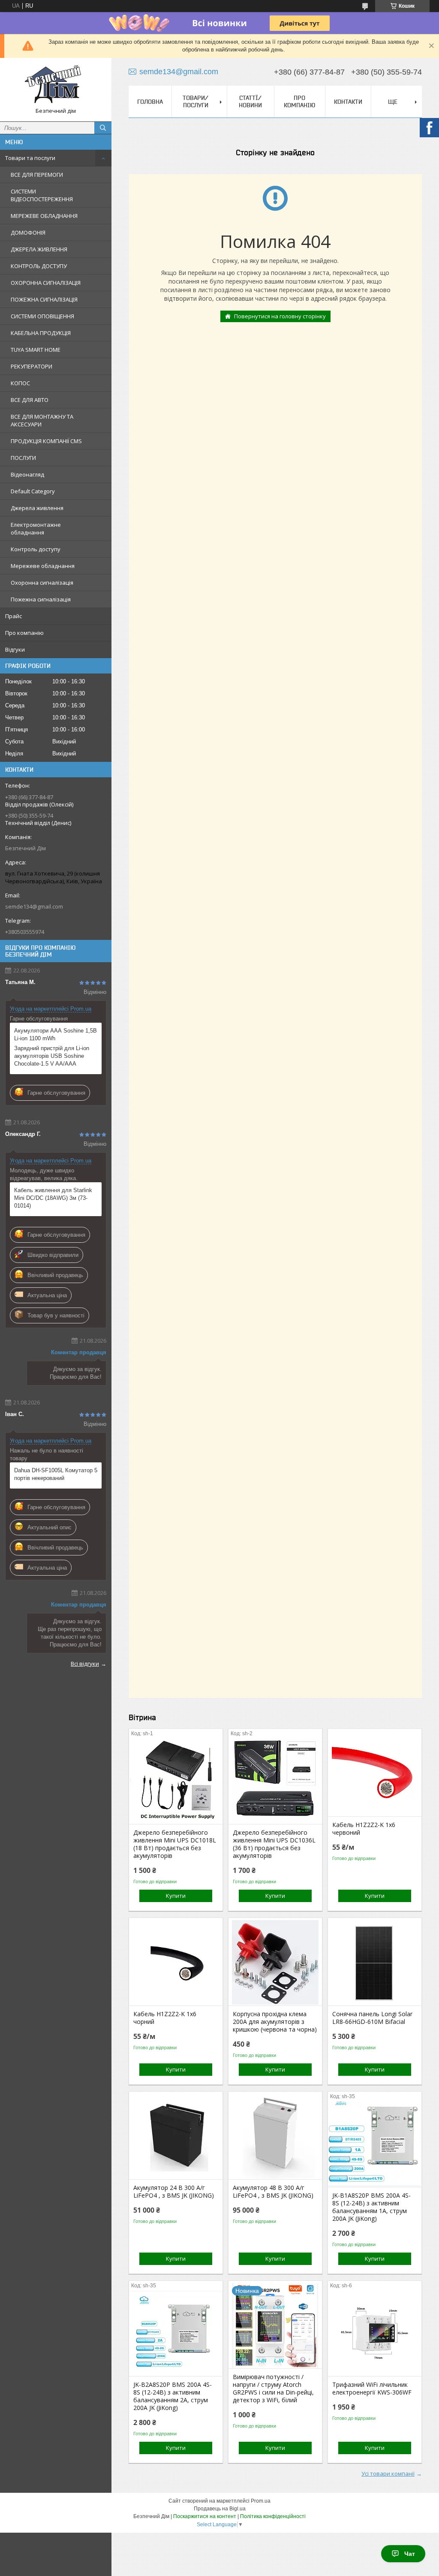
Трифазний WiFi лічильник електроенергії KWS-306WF (372, 2389)
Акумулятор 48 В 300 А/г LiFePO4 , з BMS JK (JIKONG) (273, 2192)
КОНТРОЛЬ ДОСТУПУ (39, 266)
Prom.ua (261, 2501)
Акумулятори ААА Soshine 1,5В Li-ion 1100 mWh (56, 1034)
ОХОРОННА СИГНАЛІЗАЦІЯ (46, 283)
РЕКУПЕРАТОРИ (32, 366)
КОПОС (20, 383)
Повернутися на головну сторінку (280, 316)
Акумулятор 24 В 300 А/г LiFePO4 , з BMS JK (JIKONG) (174, 2192)
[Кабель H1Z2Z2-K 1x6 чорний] (176, 1963)
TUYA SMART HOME (36, 350)
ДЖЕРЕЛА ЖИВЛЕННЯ (39, 249)
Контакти (348, 102)
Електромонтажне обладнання (36, 528)
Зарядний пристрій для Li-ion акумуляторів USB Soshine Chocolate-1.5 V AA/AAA (52, 1056)
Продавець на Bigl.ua (220, 2509)
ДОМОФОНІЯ (28, 233)
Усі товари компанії (388, 2473)
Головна (150, 102)
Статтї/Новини (250, 101)
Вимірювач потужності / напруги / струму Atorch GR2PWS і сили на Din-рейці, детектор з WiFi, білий (273, 2389)
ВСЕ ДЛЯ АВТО (30, 400)
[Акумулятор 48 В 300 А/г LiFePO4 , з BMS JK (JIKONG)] (275, 2136)
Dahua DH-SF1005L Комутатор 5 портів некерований (56, 1474)
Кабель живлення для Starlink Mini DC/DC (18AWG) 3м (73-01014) (53, 1198)
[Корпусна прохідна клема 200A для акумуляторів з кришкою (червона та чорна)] (275, 1963)
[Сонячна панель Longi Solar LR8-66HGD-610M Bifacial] (375, 1963)
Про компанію (24, 633)
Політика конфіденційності (273, 2516)
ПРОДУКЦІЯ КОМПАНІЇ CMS (46, 441)
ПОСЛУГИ (23, 458)
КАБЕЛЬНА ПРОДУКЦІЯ (41, 333)
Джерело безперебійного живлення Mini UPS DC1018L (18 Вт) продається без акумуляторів (175, 1844)
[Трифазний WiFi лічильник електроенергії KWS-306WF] (375, 2333)
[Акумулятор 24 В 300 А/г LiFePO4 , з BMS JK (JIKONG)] (176, 2136)
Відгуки (15, 649)
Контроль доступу (36, 549)
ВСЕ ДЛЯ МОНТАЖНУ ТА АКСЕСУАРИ (42, 420)
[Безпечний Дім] (56, 86)
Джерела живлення (37, 508)
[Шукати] (103, 128)
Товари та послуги (30, 158)
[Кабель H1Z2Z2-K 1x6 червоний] (375, 1773)
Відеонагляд (27, 474)
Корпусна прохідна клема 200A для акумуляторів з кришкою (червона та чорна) (275, 2022)
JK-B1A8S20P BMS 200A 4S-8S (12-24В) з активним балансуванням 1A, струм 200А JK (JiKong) (371, 2207)
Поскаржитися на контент (205, 2516)
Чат (410, 2554)
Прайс (14, 616)
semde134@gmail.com (34, 906)
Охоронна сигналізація (42, 583)
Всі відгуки (85, 1664)
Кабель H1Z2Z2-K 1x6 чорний (165, 2018)
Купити (176, 1896)
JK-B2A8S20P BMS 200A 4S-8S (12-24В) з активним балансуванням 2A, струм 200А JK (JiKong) (173, 2396)
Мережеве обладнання (43, 566)
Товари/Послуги (195, 101)
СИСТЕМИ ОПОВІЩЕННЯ (42, 316)
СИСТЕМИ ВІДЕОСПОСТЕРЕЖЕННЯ (42, 195)
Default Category (33, 491)
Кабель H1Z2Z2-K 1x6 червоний (364, 1829)
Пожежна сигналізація (41, 599)
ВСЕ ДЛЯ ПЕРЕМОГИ (37, 175)
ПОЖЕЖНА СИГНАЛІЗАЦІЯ (44, 299)
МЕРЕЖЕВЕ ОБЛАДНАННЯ (44, 216)
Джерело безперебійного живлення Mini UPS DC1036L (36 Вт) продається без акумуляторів (274, 1844)
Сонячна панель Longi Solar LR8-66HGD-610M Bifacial (372, 2018)
